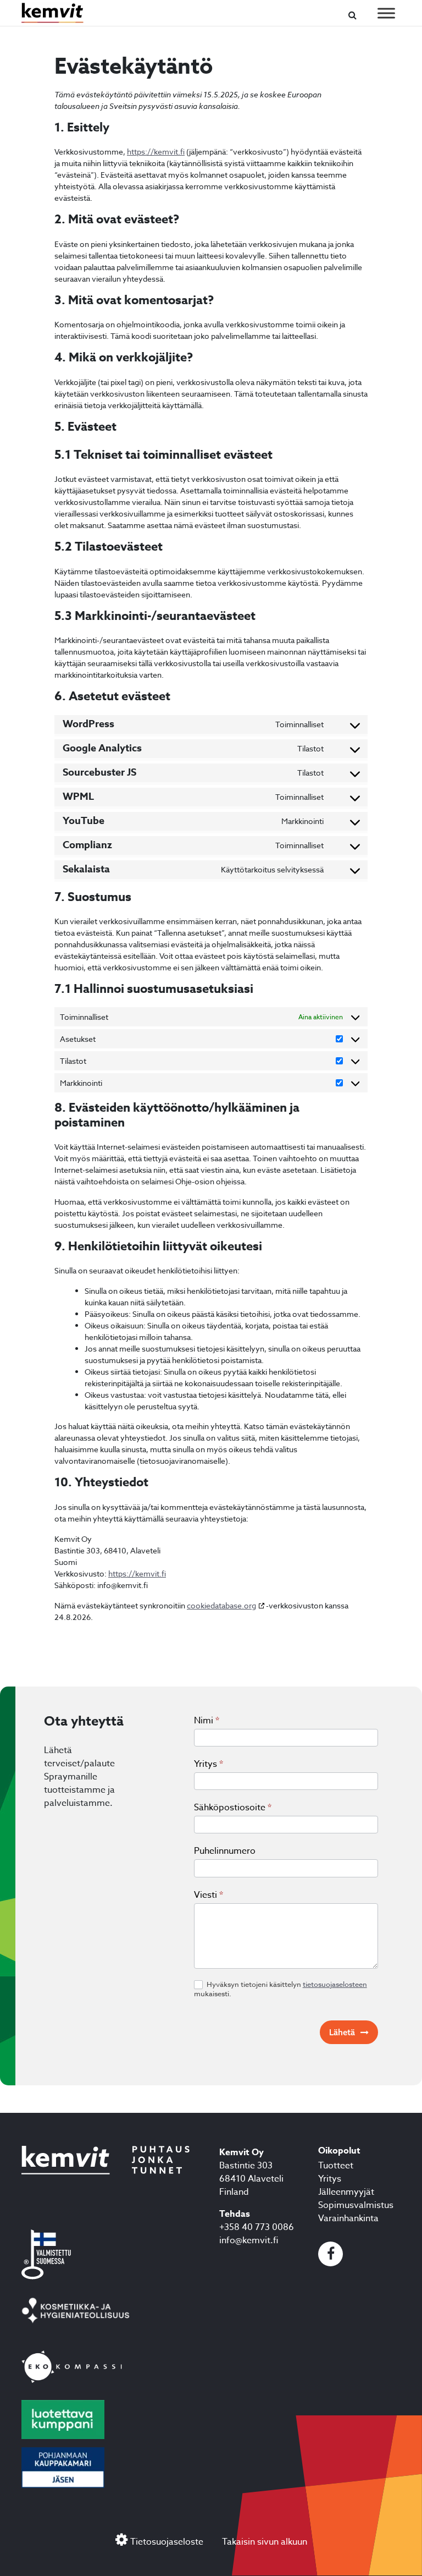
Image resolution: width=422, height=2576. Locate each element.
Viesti (209, 1895)
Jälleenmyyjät (346, 2192)
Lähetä (342, 2032)
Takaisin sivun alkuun (265, 2542)
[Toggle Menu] (386, 13)
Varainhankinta (348, 2218)
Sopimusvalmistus (356, 2205)
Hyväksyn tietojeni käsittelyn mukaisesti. (281, 1989)
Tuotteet (336, 2166)
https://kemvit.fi (156, 152)
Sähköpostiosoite (233, 1808)
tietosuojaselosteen (335, 1984)
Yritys (209, 1764)
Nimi (207, 1721)
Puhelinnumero (225, 1851)
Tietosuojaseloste (167, 2542)
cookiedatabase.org (221, 1605)
